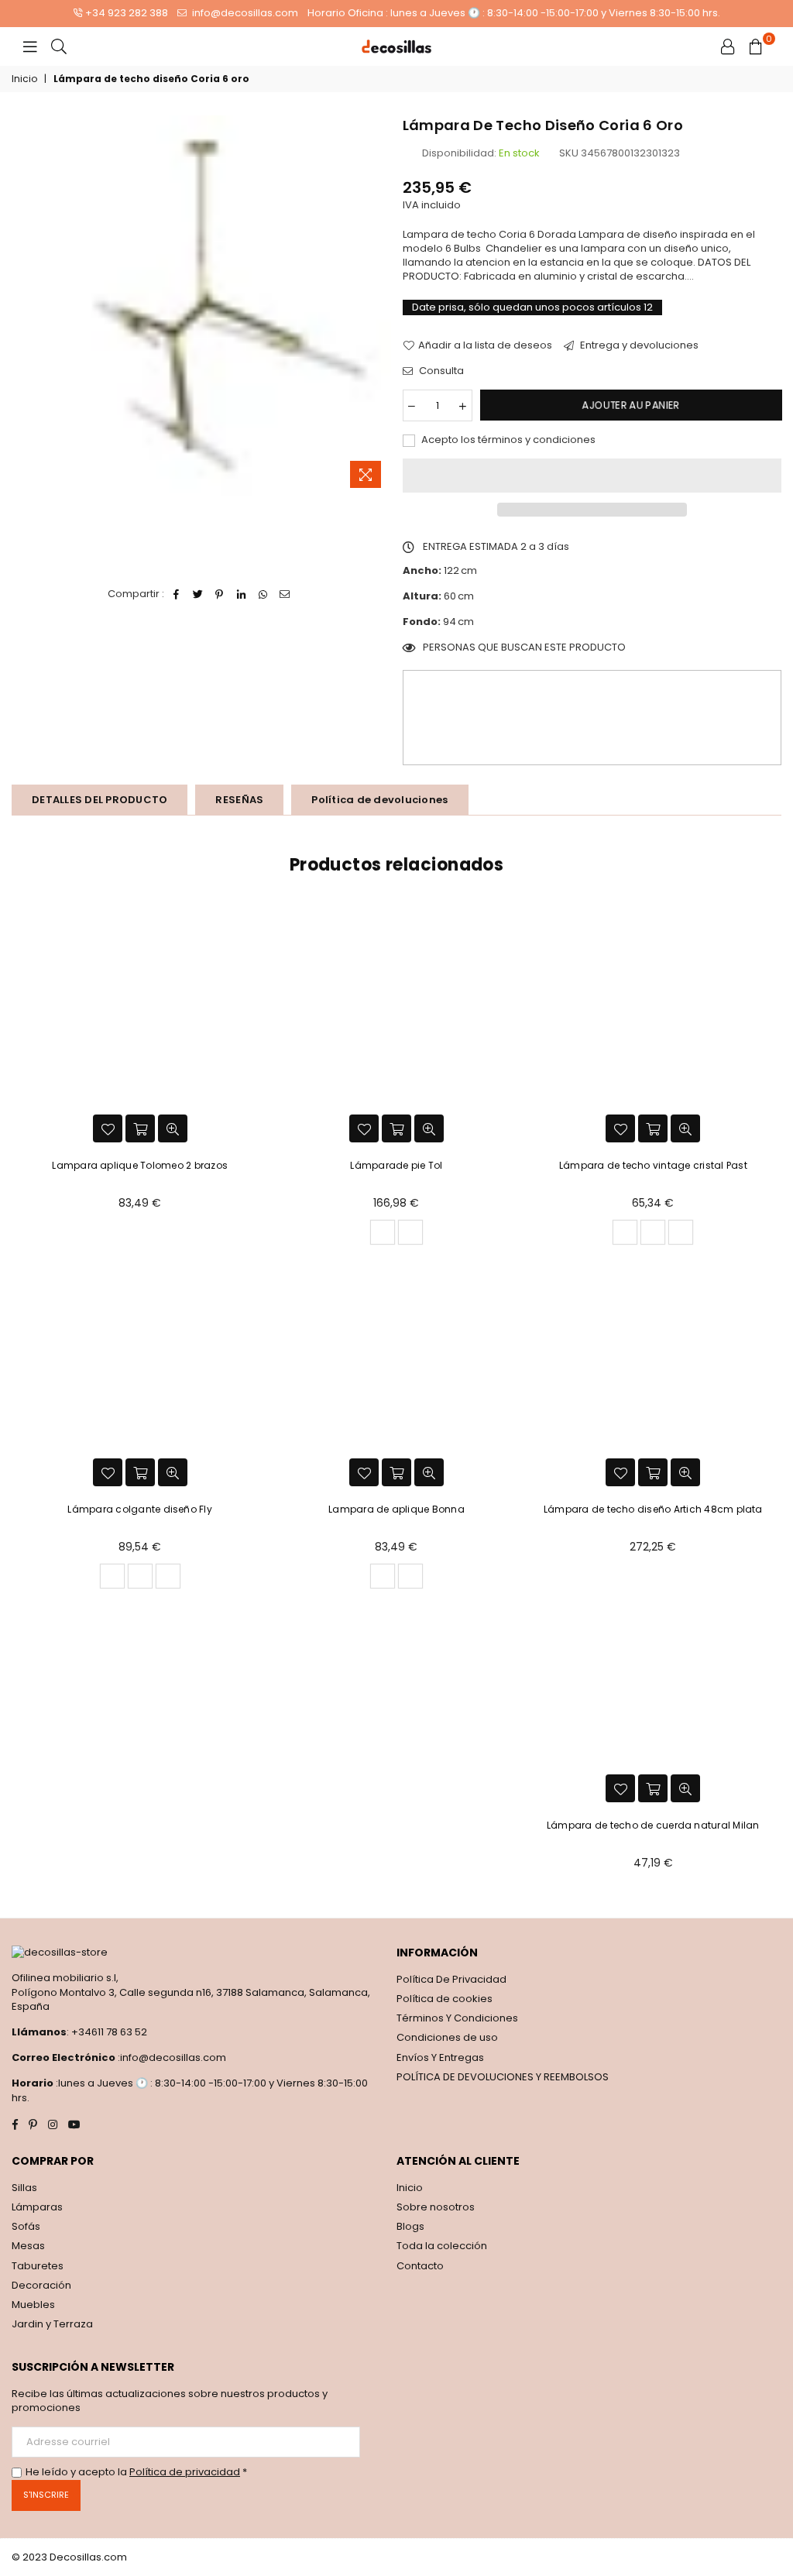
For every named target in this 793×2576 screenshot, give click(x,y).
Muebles (33, 2305)
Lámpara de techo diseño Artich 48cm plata (653, 1509)
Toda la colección (442, 2246)
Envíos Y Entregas (440, 2057)
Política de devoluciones (379, 800)
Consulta (440, 371)
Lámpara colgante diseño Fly (139, 1509)
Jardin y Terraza (52, 2324)
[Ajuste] (728, 46)
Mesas (28, 2246)
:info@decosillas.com (171, 2057)
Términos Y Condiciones (457, 2018)
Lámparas (37, 2207)
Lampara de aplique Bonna (396, 1509)
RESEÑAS (239, 800)
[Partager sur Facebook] (176, 594)
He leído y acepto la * (136, 2472)
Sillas (24, 2188)
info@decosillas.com (244, 13)
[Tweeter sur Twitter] (198, 594)
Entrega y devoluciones (638, 345)
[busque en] (59, 46)
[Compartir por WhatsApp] (263, 594)
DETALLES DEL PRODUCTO (100, 800)
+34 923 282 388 (127, 13)
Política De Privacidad (451, 1979)
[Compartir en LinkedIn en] (241, 594)
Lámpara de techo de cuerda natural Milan (653, 1825)
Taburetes (38, 2266)
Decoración (41, 2285)
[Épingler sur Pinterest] (220, 594)
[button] (592, 476)
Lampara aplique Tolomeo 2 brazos (140, 1165)
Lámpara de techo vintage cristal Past (653, 1165)
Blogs (410, 2226)
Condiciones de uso (447, 2037)
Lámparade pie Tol (396, 1165)
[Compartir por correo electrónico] (285, 594)
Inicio (24, 79)
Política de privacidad (185, 2472)
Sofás (26, 2226)
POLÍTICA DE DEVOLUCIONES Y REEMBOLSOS (503, 2077)
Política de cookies (445, 1999)
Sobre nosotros (436, 2207)
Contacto (420, 2266)
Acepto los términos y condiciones (507, 440)
